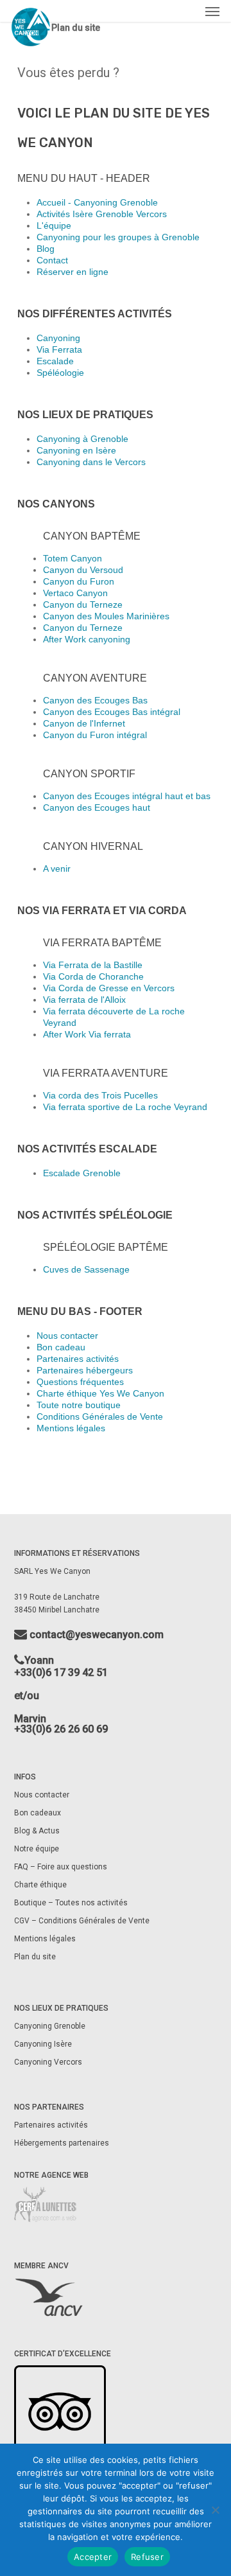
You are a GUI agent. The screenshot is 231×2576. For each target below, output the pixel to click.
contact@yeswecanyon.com (95, 1635)
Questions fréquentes (80, 1382)
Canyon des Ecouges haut (97, 807)
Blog (46, 249)
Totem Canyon (73, 558)
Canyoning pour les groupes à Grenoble (118, 237)
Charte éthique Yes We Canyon (100, 1393)
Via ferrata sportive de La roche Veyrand (125, 1107)
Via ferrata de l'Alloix (84, 1000)
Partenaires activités (78, 1359)
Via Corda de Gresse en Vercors (109, 988)
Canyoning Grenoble (50, 2026)
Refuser (147, 2557)
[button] (212, 11)
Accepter (93, 2557)
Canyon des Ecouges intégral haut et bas (127, 796)
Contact (52, 260)
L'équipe (54, 225)
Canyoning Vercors (48, 2062)
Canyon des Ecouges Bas (95, 700)
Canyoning (58, 338)
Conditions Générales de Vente (100, 1416)
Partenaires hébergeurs (85, 1370)
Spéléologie (60, 373)
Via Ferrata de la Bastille (93, 965)
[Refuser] (215, 2510)
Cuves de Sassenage (86, 1269)
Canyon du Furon (79, 581)
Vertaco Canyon (75, 593)
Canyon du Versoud (83, 570)
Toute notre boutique (79, 1405)
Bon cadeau (61, 1347)
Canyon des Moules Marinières (106, 616)
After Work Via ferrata (87, 1034)
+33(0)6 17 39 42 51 (61, 1672)
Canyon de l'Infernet (84, 723)
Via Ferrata (59, 349)
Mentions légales (71, 1428)
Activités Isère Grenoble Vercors (102, 214)
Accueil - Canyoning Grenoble (97, 202)
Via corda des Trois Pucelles (100, 1095)
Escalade (55, 361)
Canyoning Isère (43, 2044)
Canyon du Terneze (83, 604)
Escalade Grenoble (82, 1173)
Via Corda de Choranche (93, 976)
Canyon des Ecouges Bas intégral (112, 712)
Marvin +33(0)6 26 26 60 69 (61, 1724)
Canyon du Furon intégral (95, 735)
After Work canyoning (87, 639)
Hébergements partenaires (62, 2143)
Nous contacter (67, 1336)
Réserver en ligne (73, 272)
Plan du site (35, 1957)
